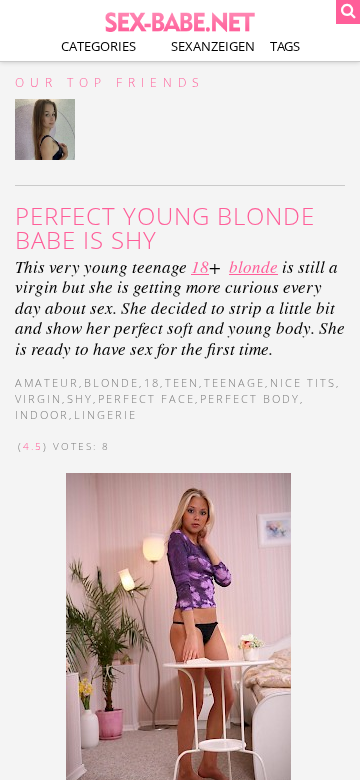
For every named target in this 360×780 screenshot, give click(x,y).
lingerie (105, 414)
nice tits (303, 382)
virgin (38, 398)
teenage (234, 382)
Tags (285, 46)
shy (80, 398)
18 (200, 266)
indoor (42, 414)
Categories (98, 46)
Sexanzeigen (213, 46)
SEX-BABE (180, 20)
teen (182, 382)
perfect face (146, 398)
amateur (47, 382)
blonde (253, 266)
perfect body (250, 398)
